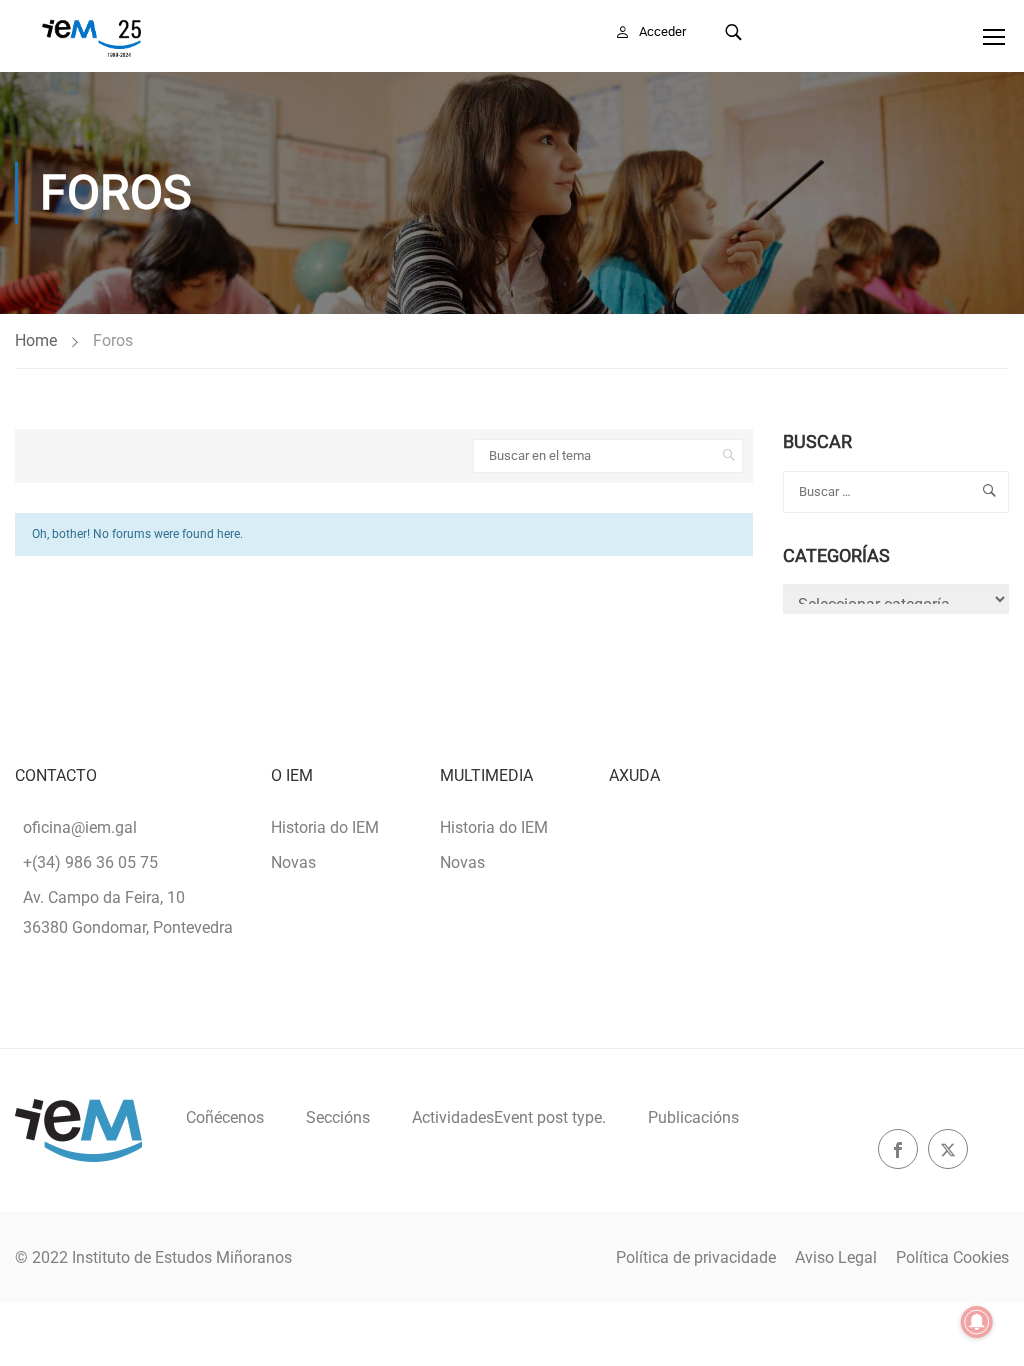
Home (36, 340)
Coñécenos (225, 1117)
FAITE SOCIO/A (862, 31)
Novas (293, 862)
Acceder (662, 31)
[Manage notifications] (977, 1322)
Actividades (509, 1117)
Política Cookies (952, 1257)
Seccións (338, 1117)
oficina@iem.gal (80, 827)
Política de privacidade (696, 1257)
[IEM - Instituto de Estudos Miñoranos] (91, 36)
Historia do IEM (325, 827)
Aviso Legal (836, 1257)
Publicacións (693, 1117)
